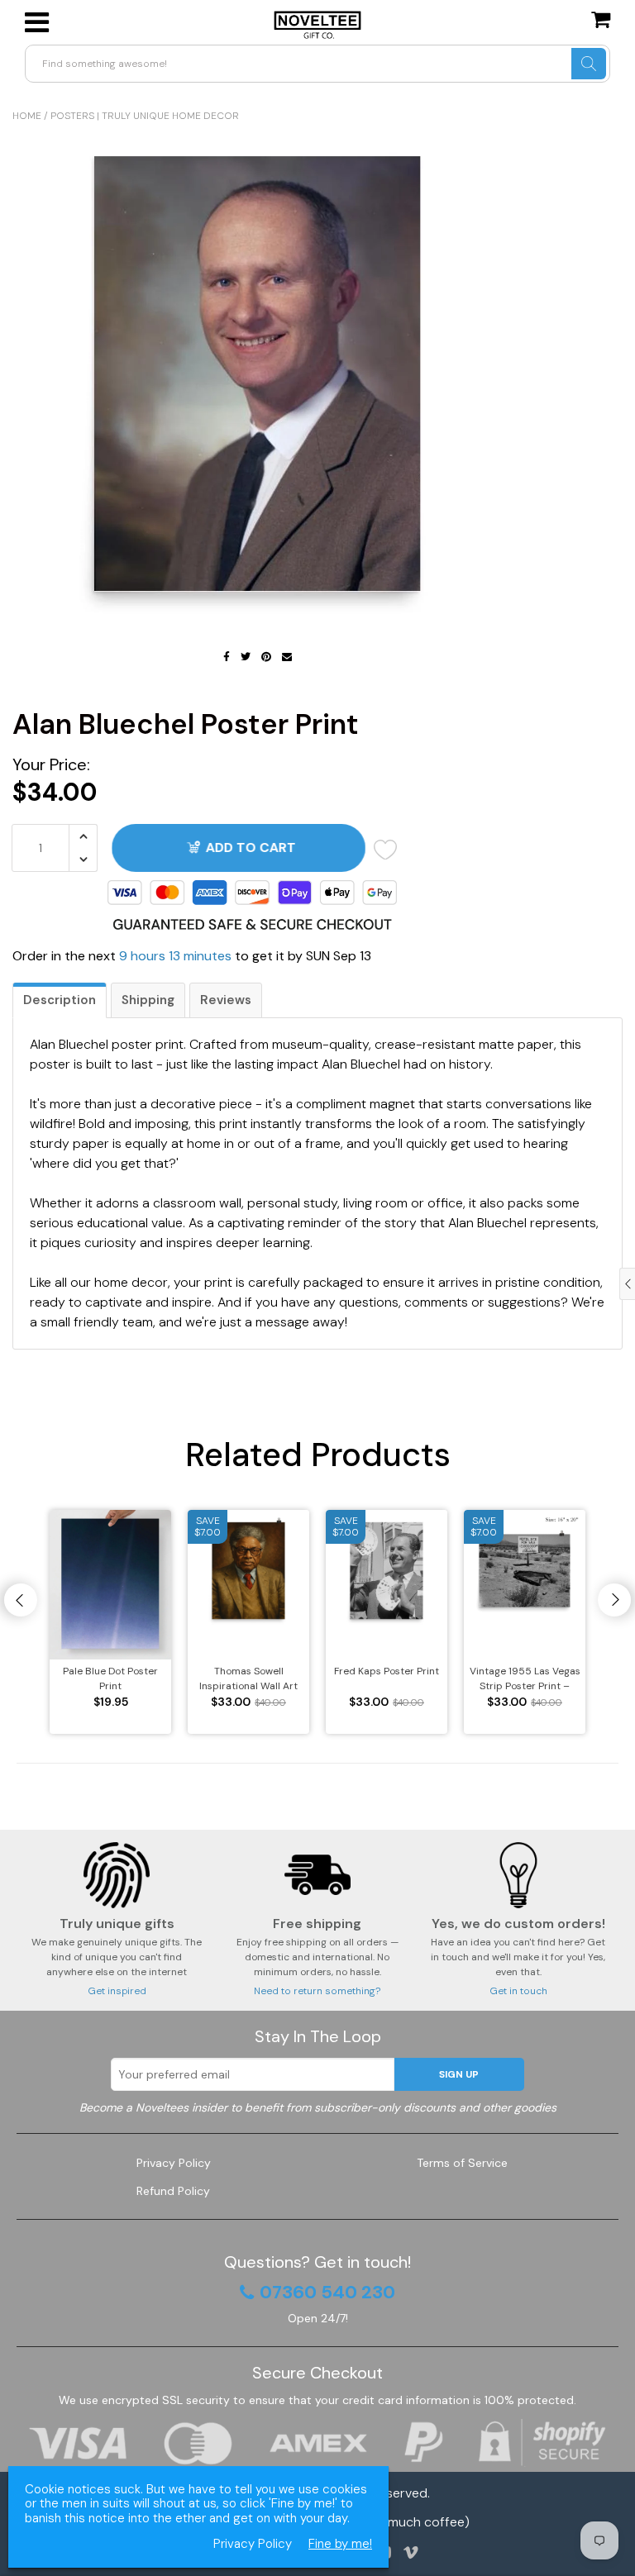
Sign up (459, 2074)
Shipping (148, 1000)
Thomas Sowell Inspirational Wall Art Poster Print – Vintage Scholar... (248, 1679)
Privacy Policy (174, 2163)
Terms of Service (462, 2163)
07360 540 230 (327, 2293)
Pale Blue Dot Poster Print (110, 1678)
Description (60, 1000)
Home (27, 116)
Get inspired (117, 1991)
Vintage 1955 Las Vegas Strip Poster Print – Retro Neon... (525, 1679)
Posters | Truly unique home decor (145, 116)
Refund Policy (173, 2191)
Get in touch (518, 1991)
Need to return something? (317, 1991)
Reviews (226, 1000)
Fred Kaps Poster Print (387, 1671)
